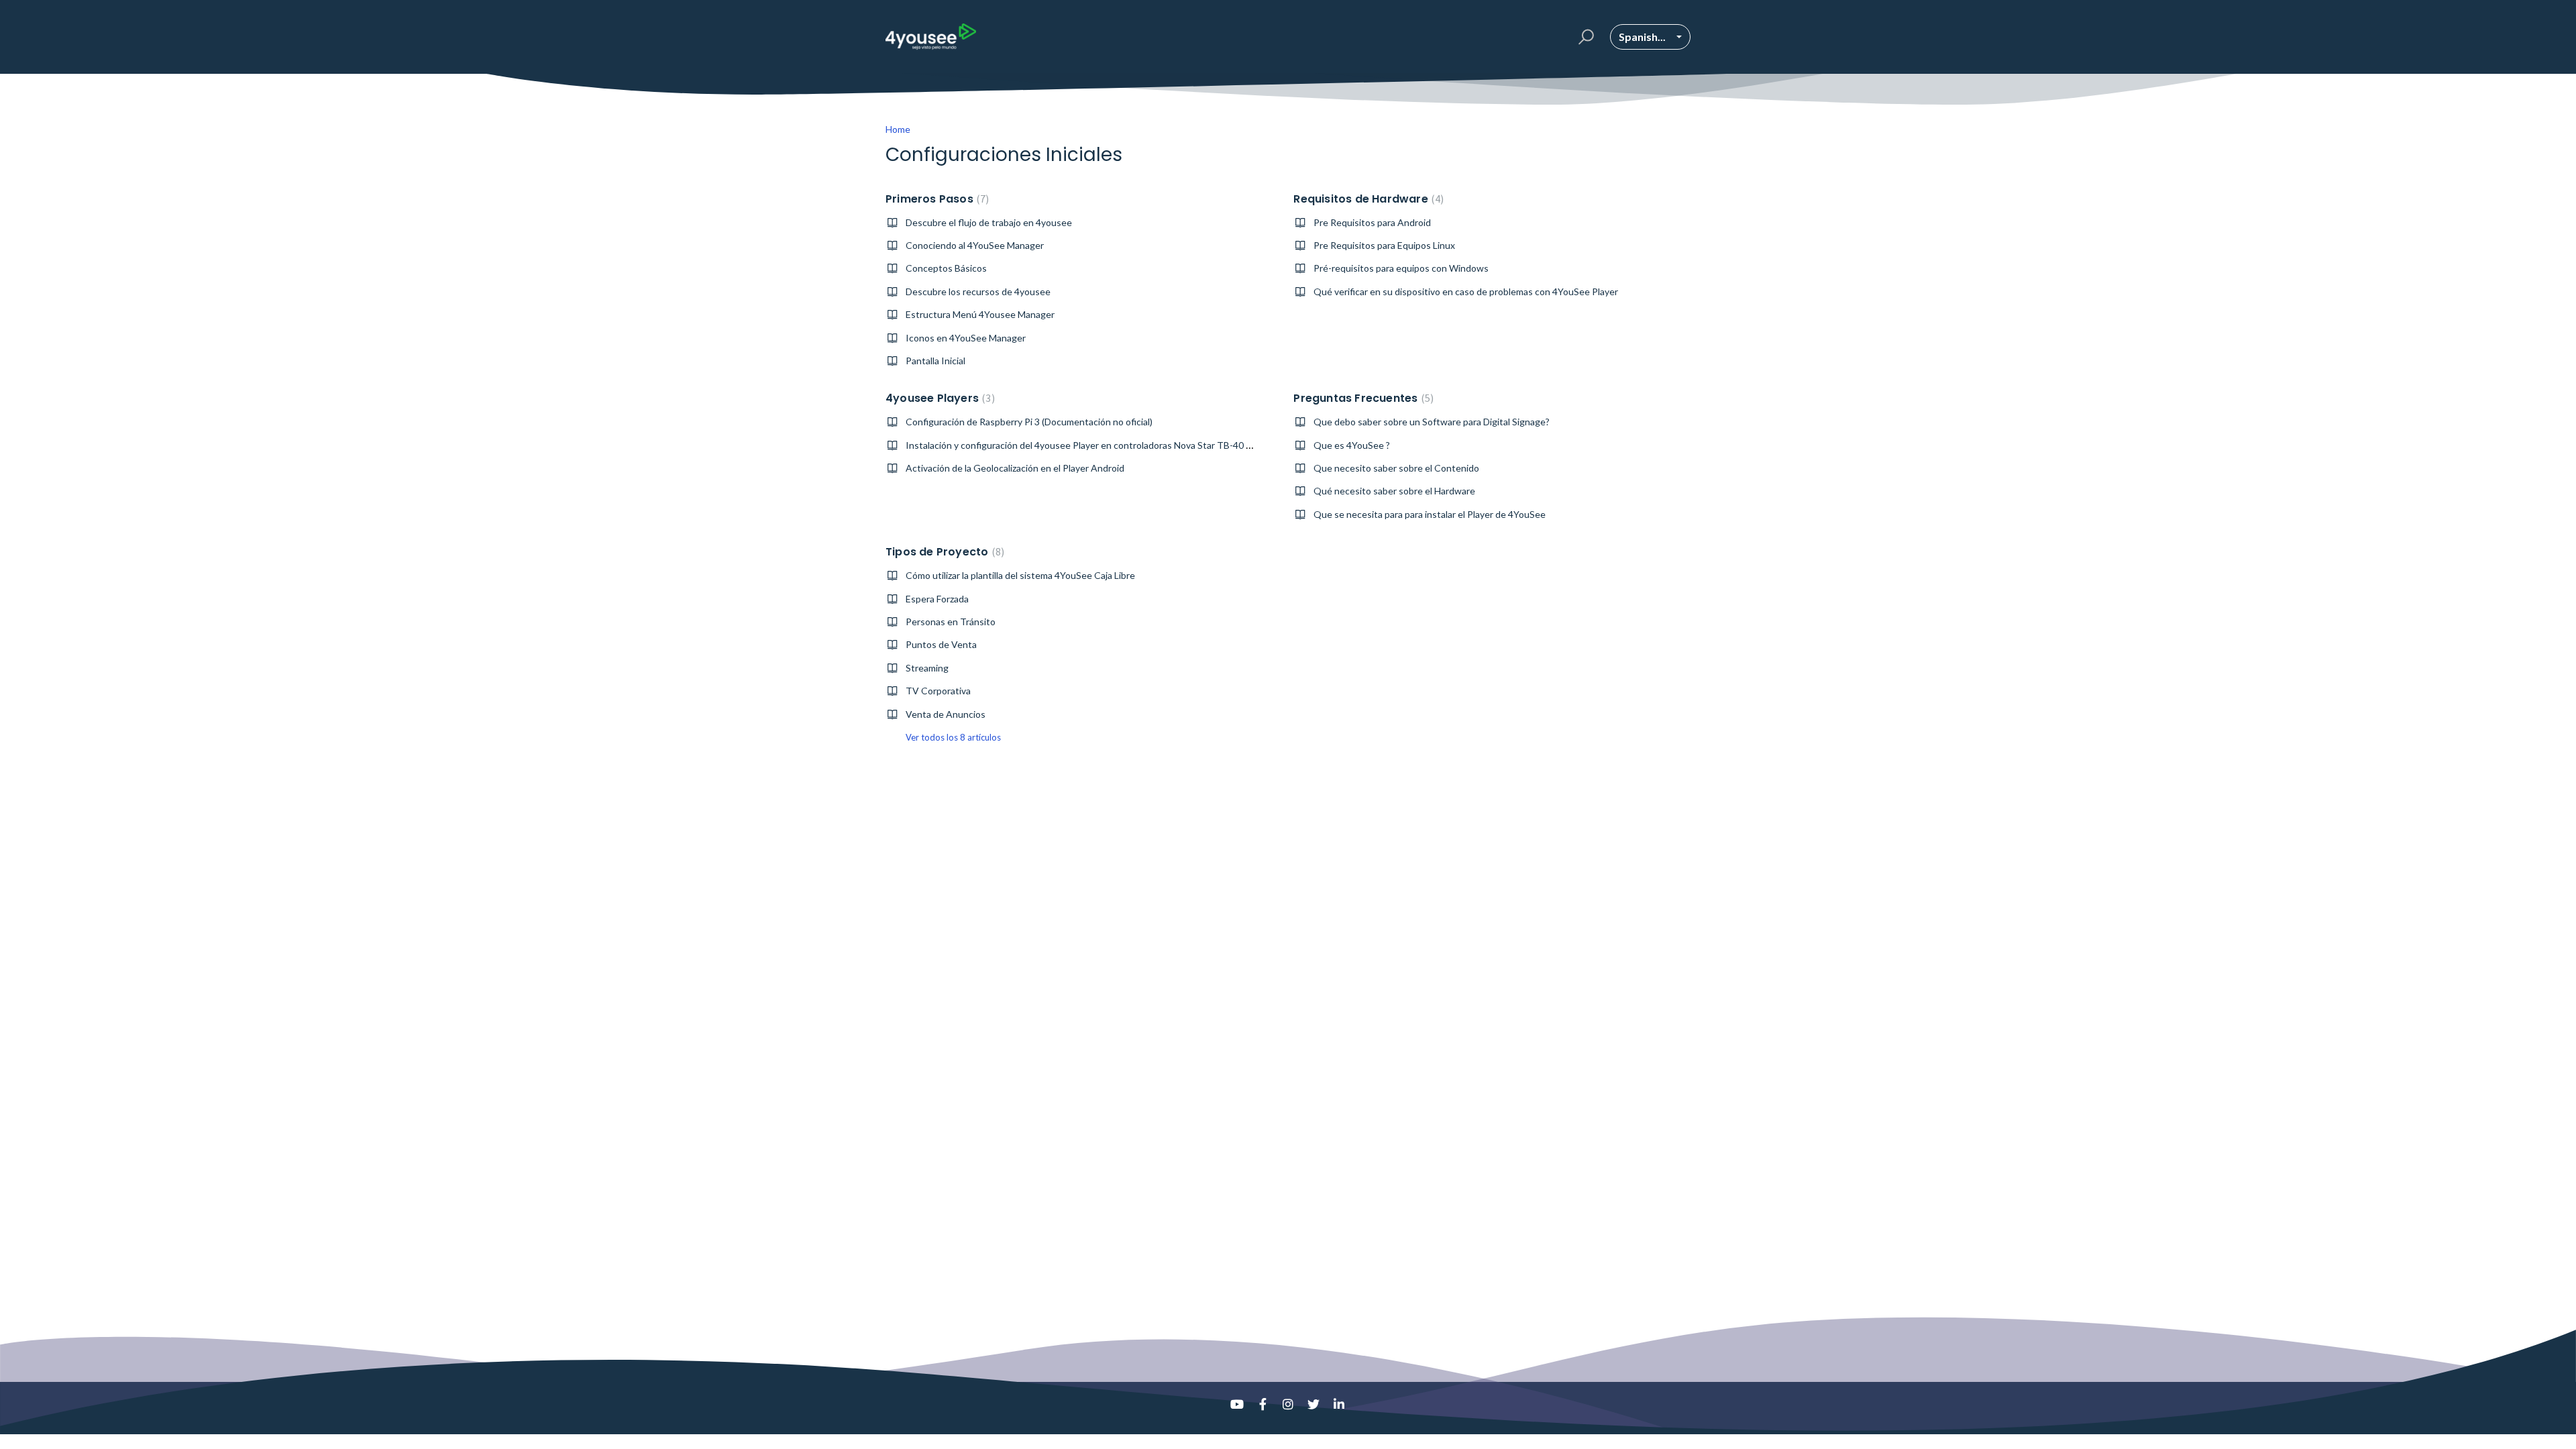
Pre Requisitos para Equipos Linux (1384, 245)
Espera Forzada (937, 599)
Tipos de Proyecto (943, 552)
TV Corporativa (938, 691)
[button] (1584, 37)
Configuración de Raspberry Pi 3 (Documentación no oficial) (1029, 422)
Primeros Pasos (935, 199)
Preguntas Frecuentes (1362, 398)
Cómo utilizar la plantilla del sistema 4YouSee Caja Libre (1020, 575)
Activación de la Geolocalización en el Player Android (1015, 468)
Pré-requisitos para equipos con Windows (1401, 268)
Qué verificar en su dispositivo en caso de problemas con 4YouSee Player (1466, 291)
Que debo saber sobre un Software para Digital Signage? (1432, 422)
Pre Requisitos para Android (1372, 222)
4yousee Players (938, 398)
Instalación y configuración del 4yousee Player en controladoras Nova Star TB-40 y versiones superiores (1123, 445)
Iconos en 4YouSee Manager (966, 338)
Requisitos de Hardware (1367, 199)
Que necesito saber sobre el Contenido (1396, 468)
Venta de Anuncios (946, 714)
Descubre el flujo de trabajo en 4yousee (989, 222)
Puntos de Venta (941, 644)
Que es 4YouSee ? (1352, 445)
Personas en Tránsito (951, 622)
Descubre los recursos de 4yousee (978, 291)
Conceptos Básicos (946, 268)
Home (898, 129)
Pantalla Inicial (935, 361)
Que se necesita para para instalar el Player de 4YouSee (1430, 514)
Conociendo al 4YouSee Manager (975, 245)
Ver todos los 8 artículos (953, 737)
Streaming (927, 668)
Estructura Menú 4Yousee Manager (980, 314)
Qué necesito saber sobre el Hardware (1394, 491)
